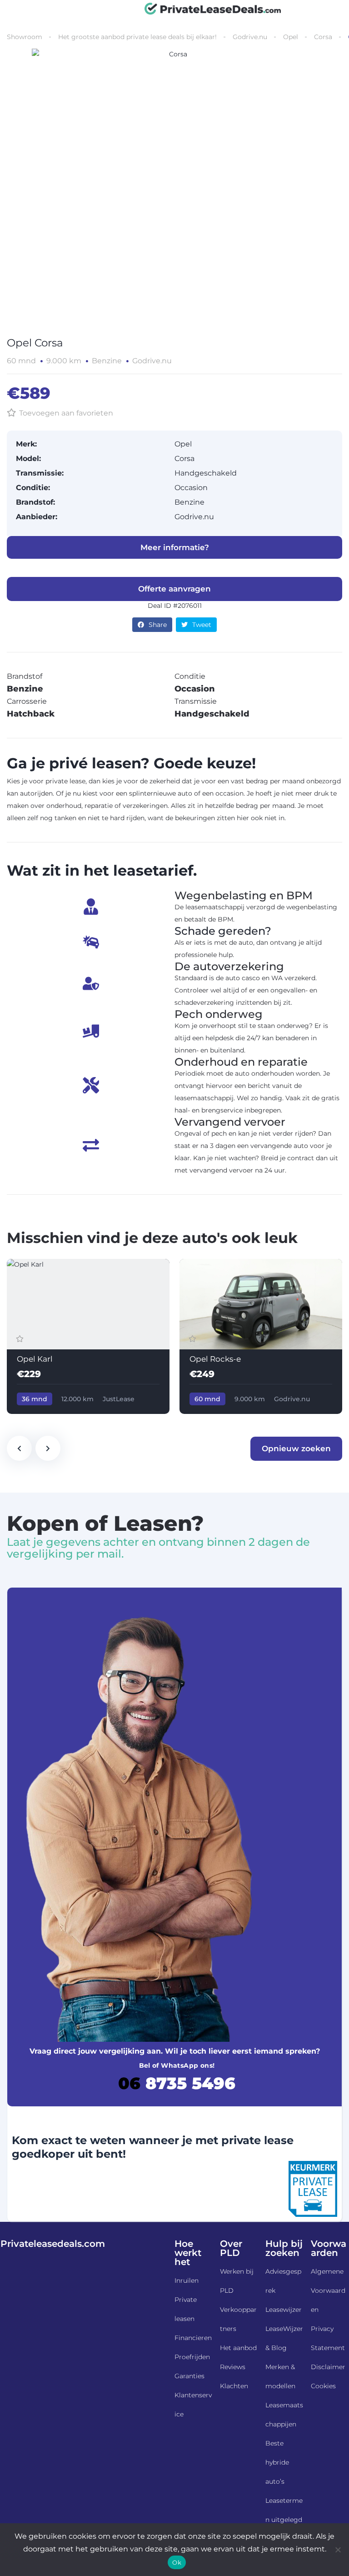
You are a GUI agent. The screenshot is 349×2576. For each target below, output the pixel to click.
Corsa (323, 37)
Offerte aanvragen (174, 589)
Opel (291, 37)
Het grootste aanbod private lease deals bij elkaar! (137, 37)
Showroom (25, 37)
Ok (177, 2562)
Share (158, 625)
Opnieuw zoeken (296, 1448)
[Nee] (338, 2550)
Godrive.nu (250, 37)
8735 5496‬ (177, 2083)
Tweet (202, 625)
